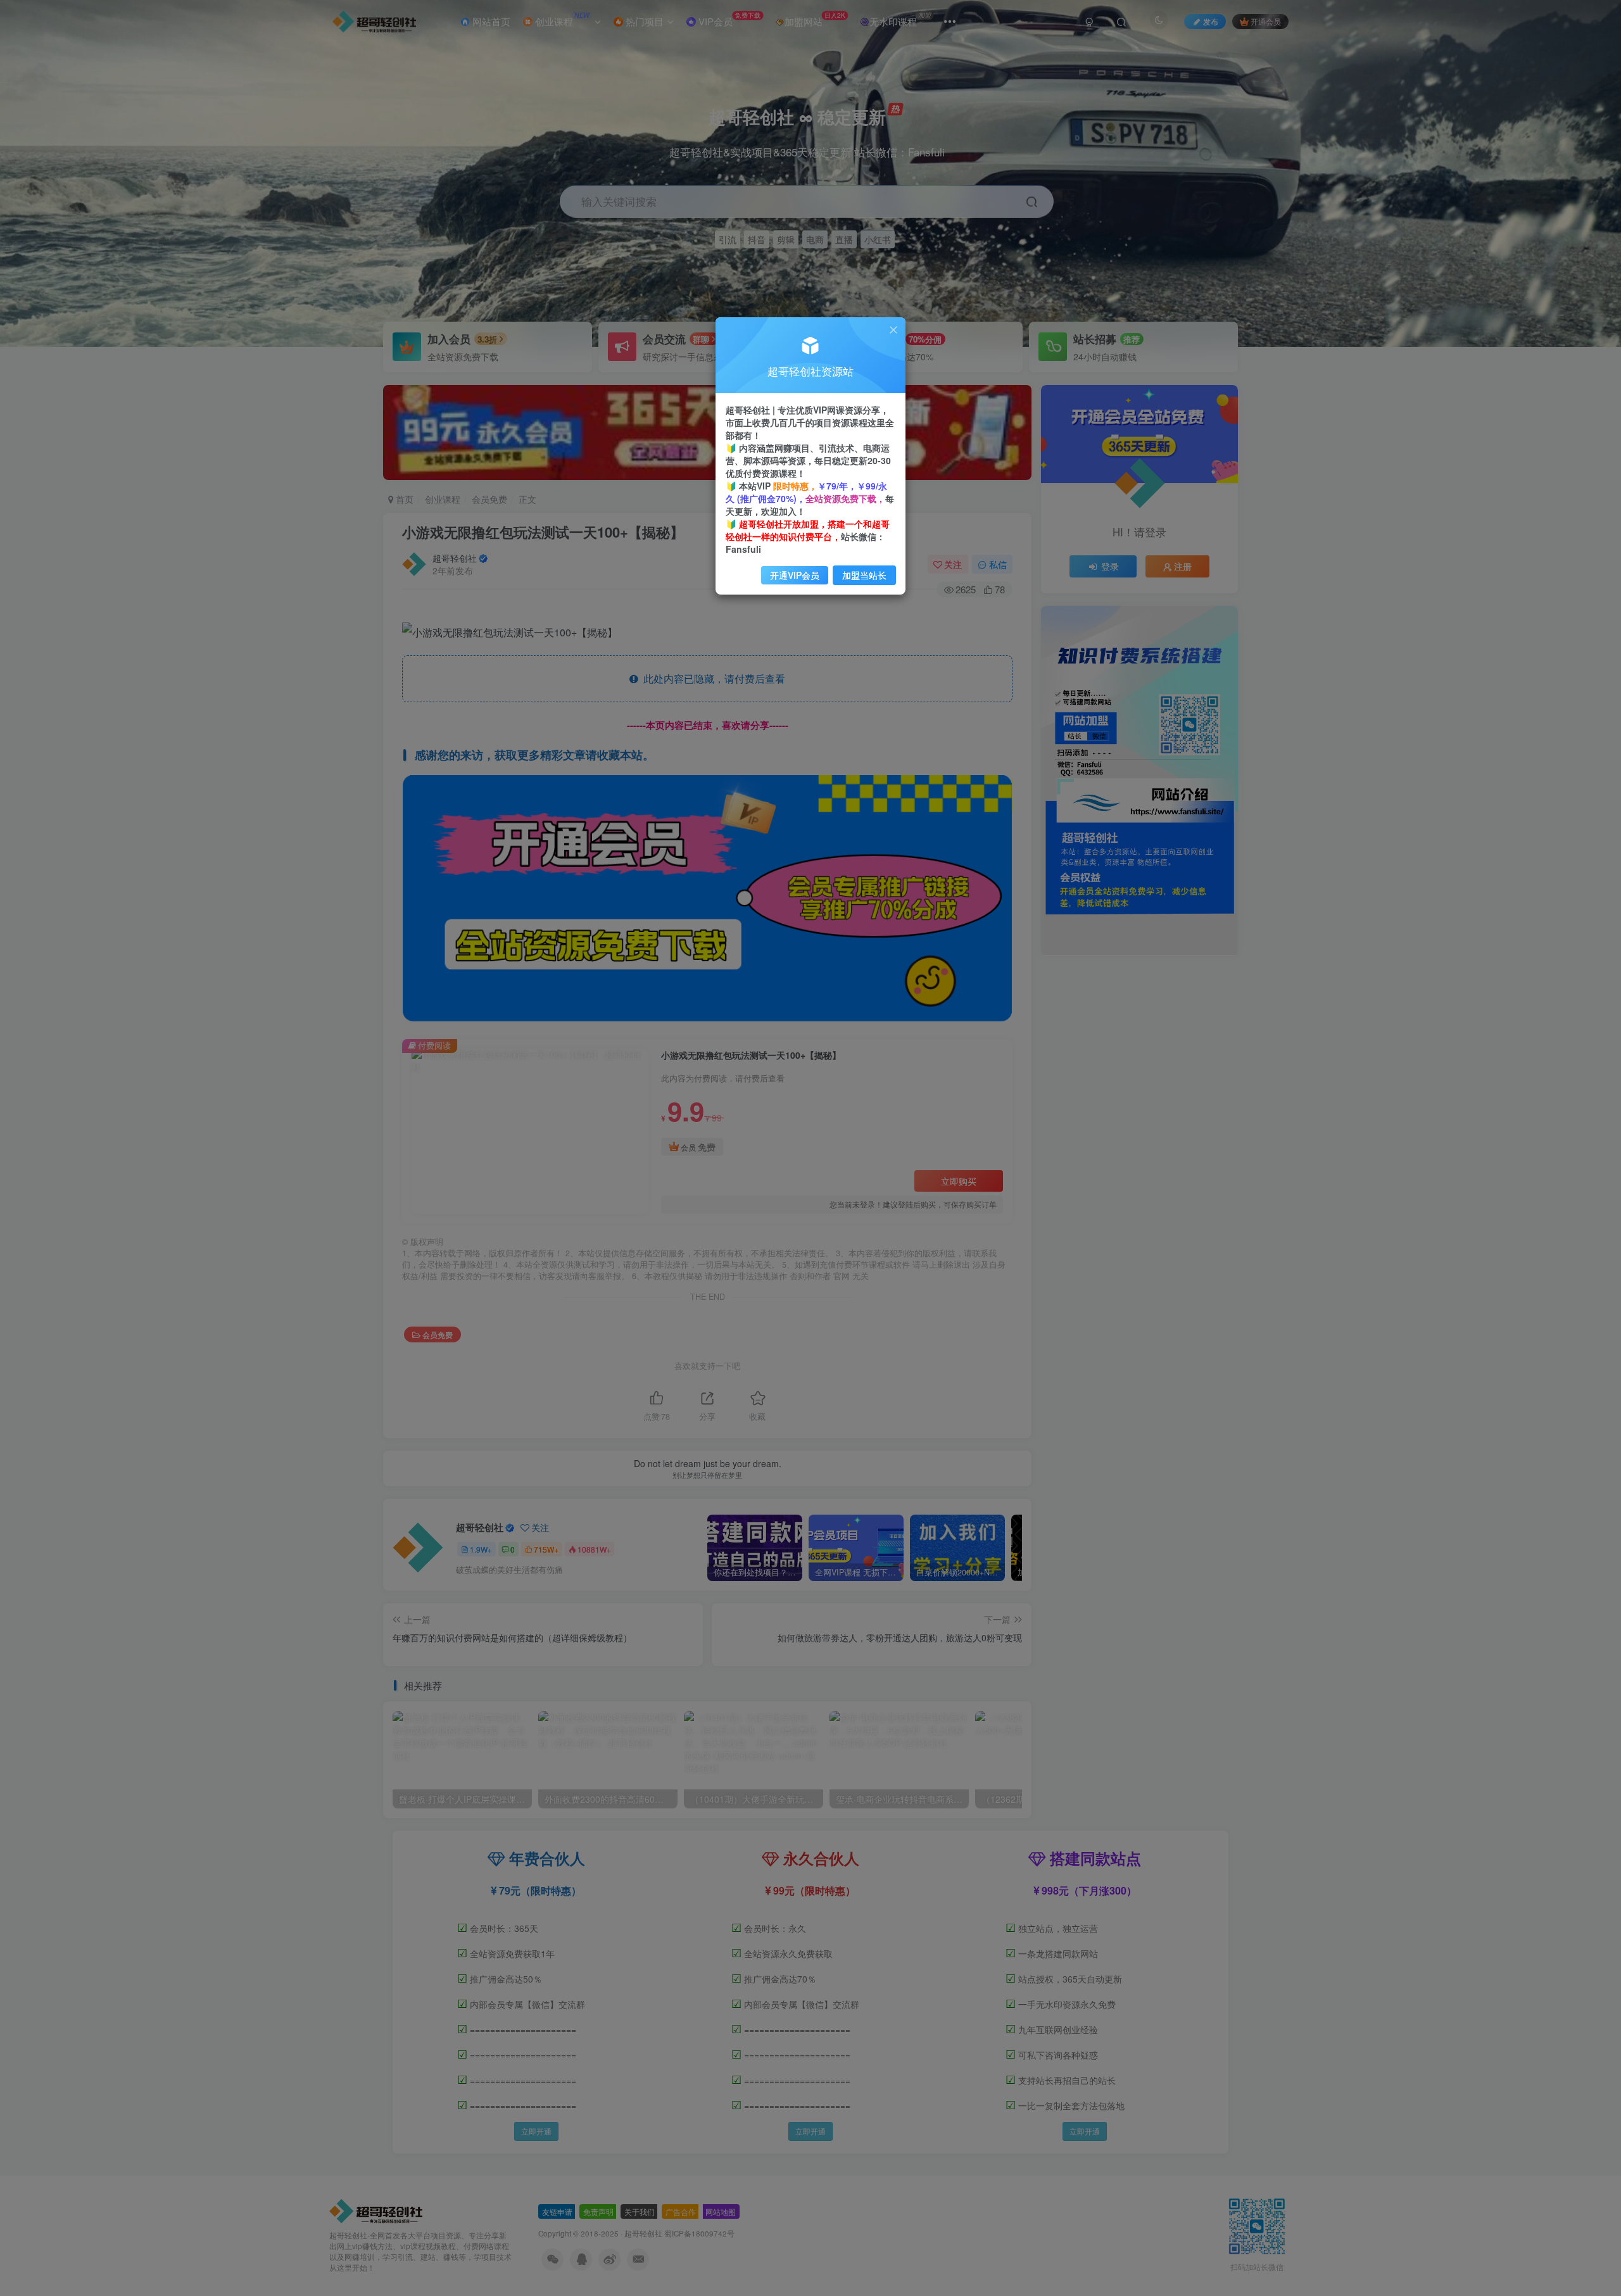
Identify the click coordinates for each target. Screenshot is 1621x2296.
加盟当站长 (864, 575)
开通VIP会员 (795, 575)
